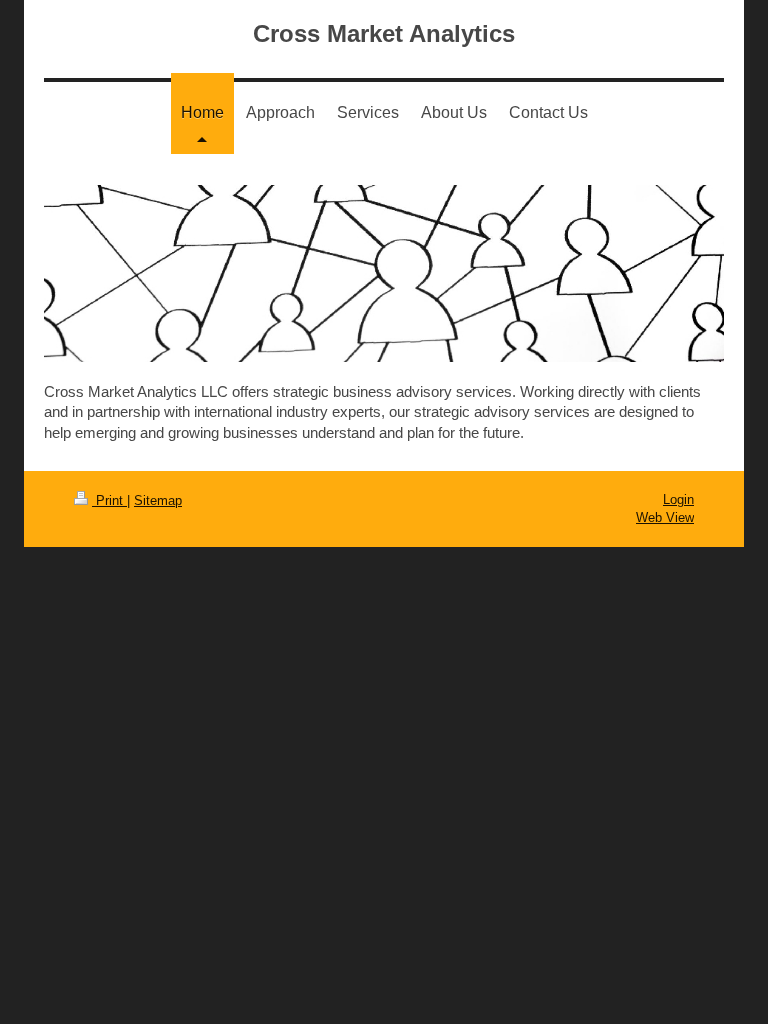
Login (678, 499)
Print (109, 500)
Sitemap (158, 500)
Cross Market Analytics (384, 33)
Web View (665, 517)
